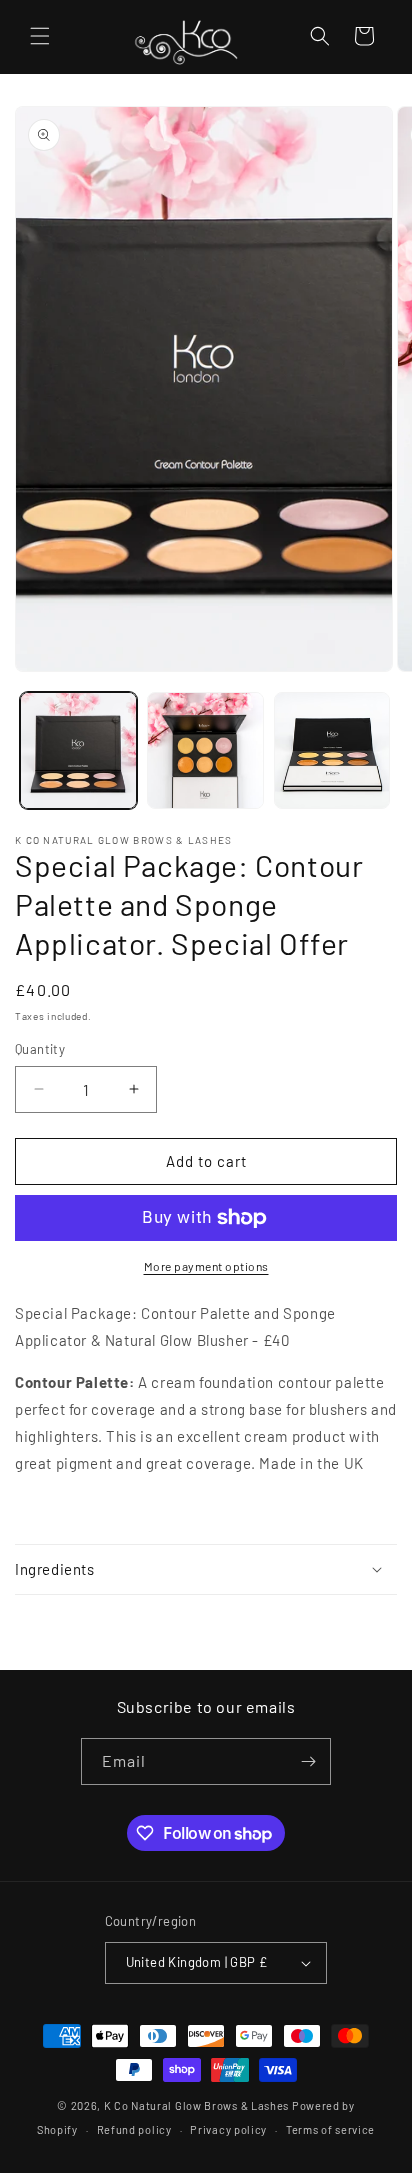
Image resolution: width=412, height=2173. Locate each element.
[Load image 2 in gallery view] (205, 750)
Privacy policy (228, 2129)
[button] (40, 36)
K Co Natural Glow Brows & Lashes (196, 2105)
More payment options (206, 1266)
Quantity (40, 1049)
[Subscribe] (308, 1761)
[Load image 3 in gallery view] (332, 750)
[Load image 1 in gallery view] (78, 750)
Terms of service (330, 2129)
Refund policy (134, 2129)
